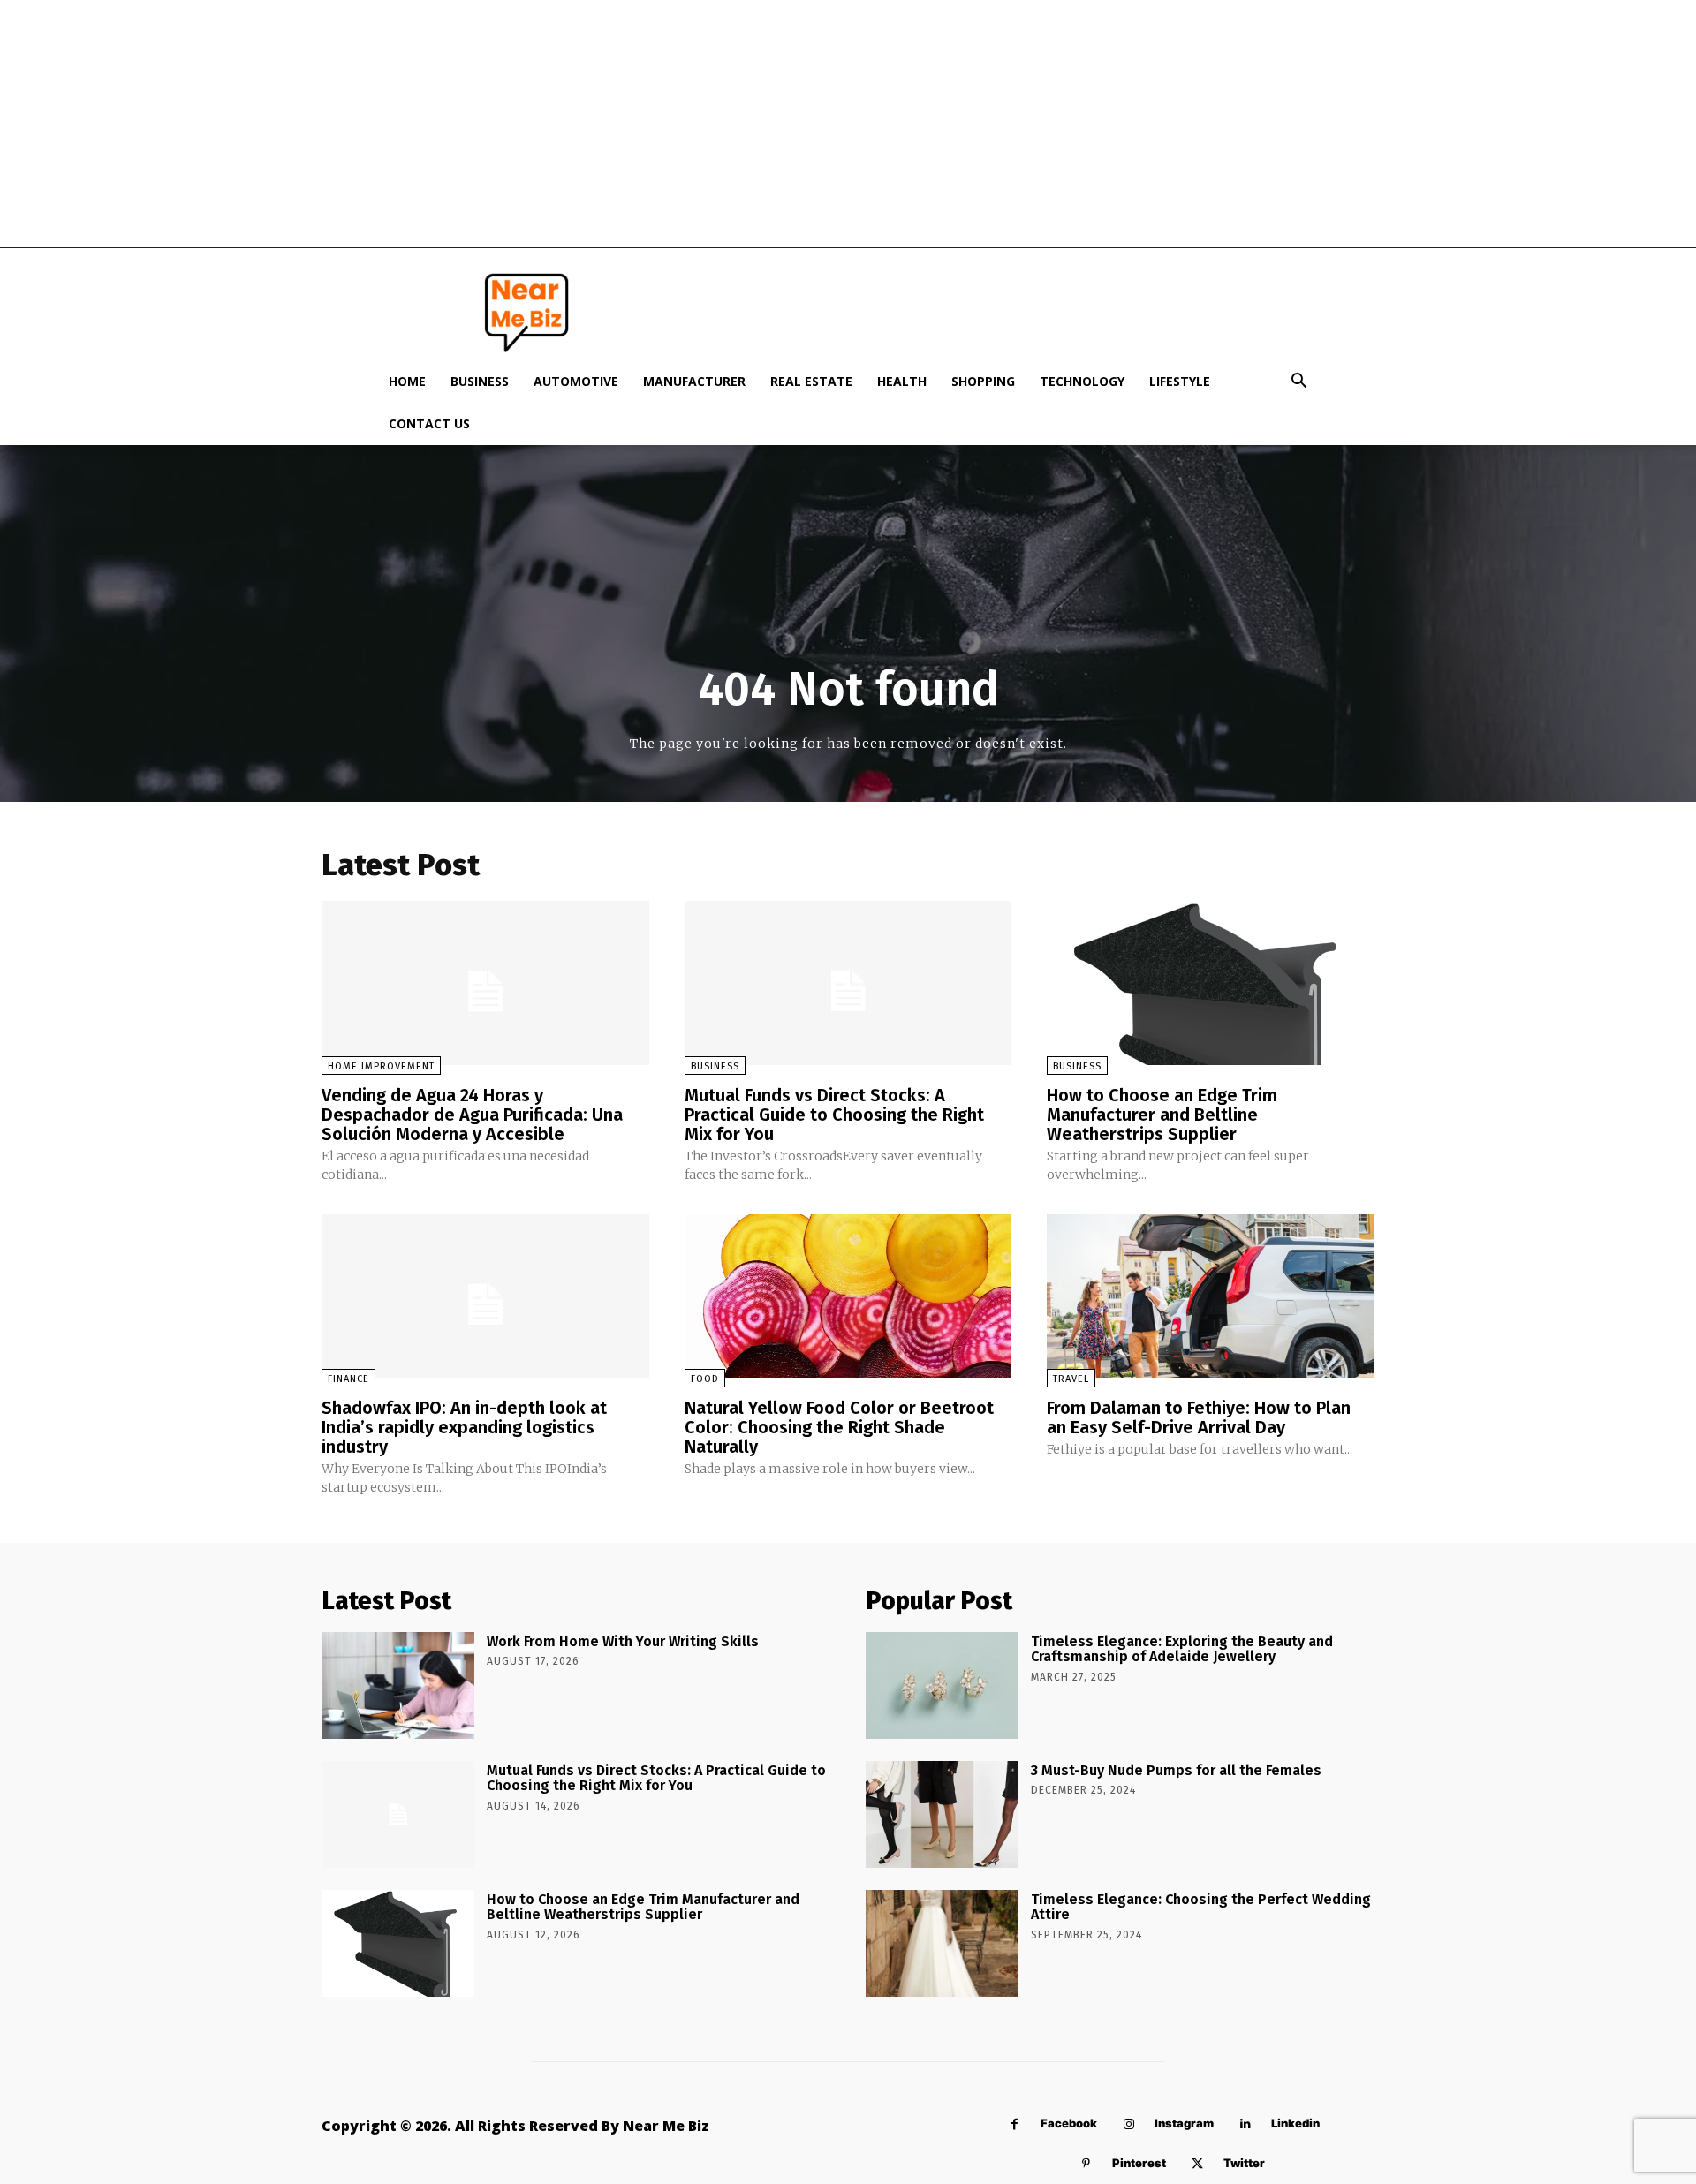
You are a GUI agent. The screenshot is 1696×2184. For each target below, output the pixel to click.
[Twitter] (1197, 2164)
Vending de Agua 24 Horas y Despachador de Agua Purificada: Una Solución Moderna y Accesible (472, 1115)
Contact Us (429, 423)
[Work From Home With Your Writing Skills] (398, 1685)
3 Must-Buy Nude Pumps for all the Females (1176, 1770)
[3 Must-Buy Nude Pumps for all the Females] (942, 1814)
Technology (1082, 381)
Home (407, 381)
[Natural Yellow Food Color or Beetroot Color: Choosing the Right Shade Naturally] (848, 1296)
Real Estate (811, 381)
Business (480, 381)
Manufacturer (694, 381)
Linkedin (1295, 2123)
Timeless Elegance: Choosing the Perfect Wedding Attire (1201, 1907)
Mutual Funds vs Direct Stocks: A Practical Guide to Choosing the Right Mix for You (834, 1115)
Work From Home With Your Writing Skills (623, 1641)
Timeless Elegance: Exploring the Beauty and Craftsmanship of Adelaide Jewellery (1182, 1649)
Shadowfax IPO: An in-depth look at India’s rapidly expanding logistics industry (464, 1427)
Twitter (1244, 2163)
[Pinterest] (1086, 2164)
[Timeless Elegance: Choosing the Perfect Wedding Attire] (942, 1943)
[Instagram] (1128, 2124)
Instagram (1184, 2123)
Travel (1071, 1379)
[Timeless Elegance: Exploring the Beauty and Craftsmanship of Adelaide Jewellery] (942, 1685)
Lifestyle (1180, 381)
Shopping (983, 381)
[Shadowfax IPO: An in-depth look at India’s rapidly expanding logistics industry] (485, 1296)
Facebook (1069, 2123)
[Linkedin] (1245, 2124)
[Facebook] (1015, 2124)
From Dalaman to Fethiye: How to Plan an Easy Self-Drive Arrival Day (1199, 1417)
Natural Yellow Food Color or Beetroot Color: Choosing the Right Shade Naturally (839, 1427)
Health (902, 381)
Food (705, 1379)
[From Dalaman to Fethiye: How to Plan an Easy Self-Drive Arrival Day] (1211, 1296)
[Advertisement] (848, 124)
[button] (1298, 383)
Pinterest (1139, 2163)
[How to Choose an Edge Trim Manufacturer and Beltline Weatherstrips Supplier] (1211, 982)
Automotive (576, 381)
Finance (348, 1379)
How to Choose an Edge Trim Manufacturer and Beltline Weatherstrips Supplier (1162, 1115)
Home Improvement (381, 1066)
